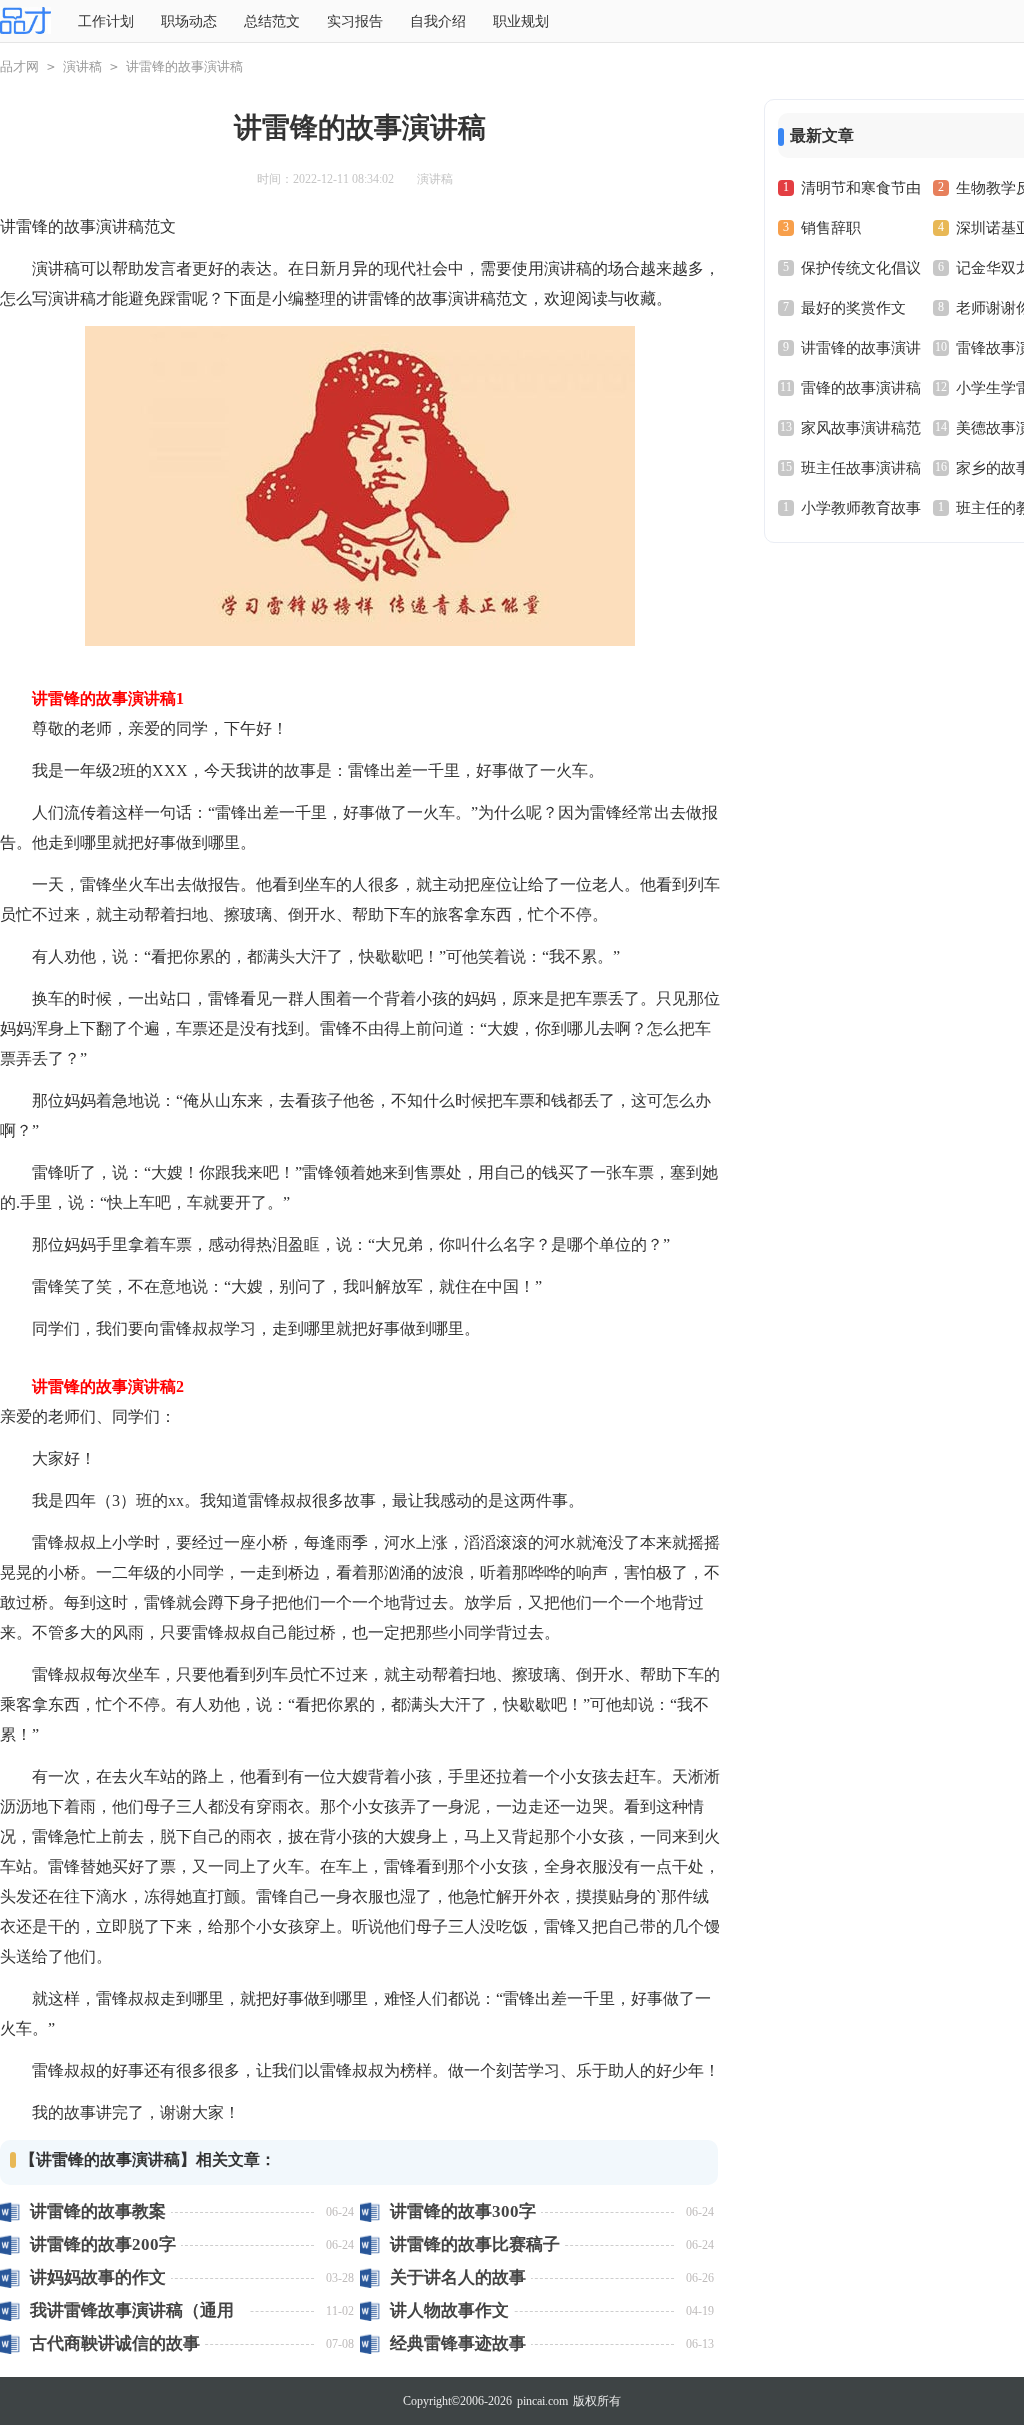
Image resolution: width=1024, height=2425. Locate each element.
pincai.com (542, 2401)
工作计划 (106, 21)
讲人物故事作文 (449, 2310)
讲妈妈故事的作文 (98, 2277)
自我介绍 (438, 21)
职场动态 (189, 21)
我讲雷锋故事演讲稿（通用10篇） (132, 2310)
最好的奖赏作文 (853, 308)
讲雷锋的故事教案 (98, 2211)
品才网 (19, 66)
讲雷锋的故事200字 (103, 2244)
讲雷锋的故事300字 (463, 2211)
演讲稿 (82, 66)
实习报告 (355, 21)
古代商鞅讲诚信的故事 (115, 2343)
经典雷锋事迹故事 (458, 2343)
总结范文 (272, 21)
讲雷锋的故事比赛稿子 (475, 2244)
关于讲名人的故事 (458, 2277)
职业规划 (521, 21)
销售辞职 (831, 228)
